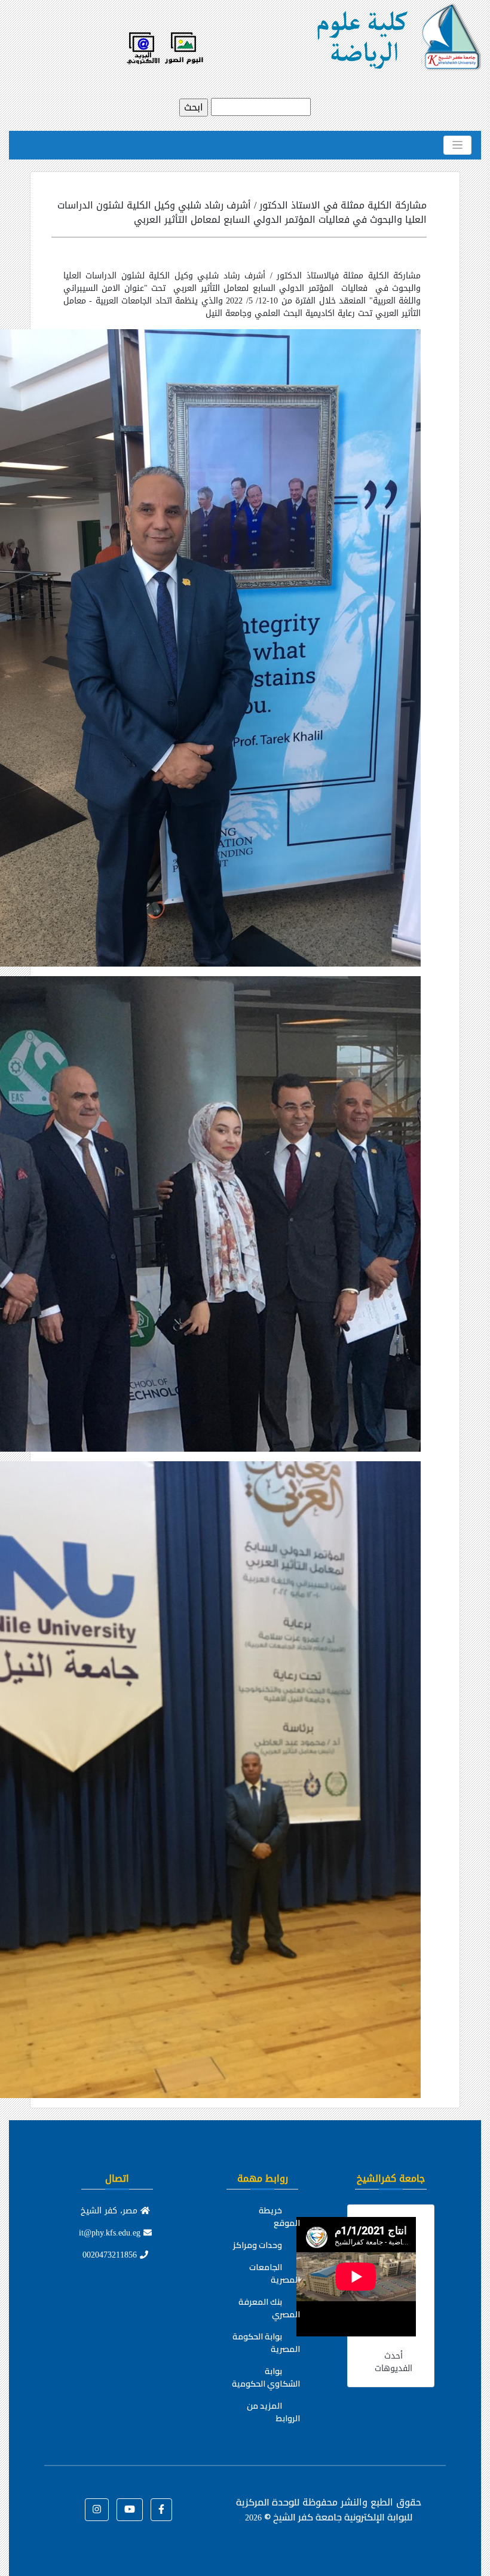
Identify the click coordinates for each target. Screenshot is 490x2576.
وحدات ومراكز (258, 2245)
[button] (161, 2510)
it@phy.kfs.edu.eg (111, 2233)
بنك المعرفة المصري (269, 2308)
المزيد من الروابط (273, 2412)
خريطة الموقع (279, 2217)
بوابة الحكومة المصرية (266, 2343)
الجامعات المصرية (275, 2273)
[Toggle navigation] (457, 145)
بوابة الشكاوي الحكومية (266, 2377)
